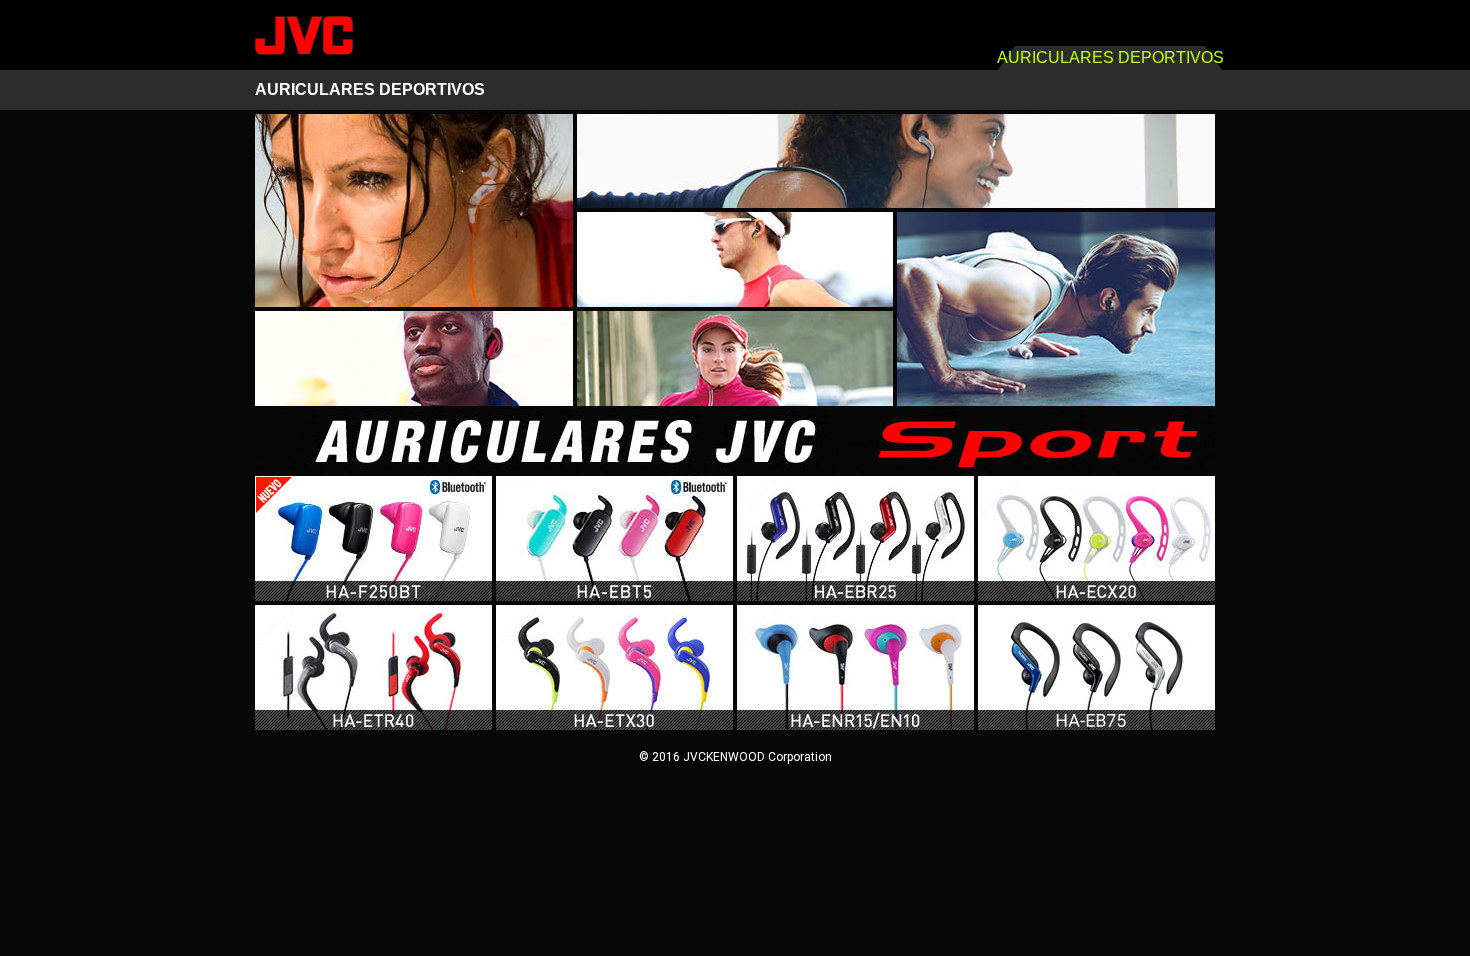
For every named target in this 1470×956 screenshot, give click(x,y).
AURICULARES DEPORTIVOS (370, 89)
